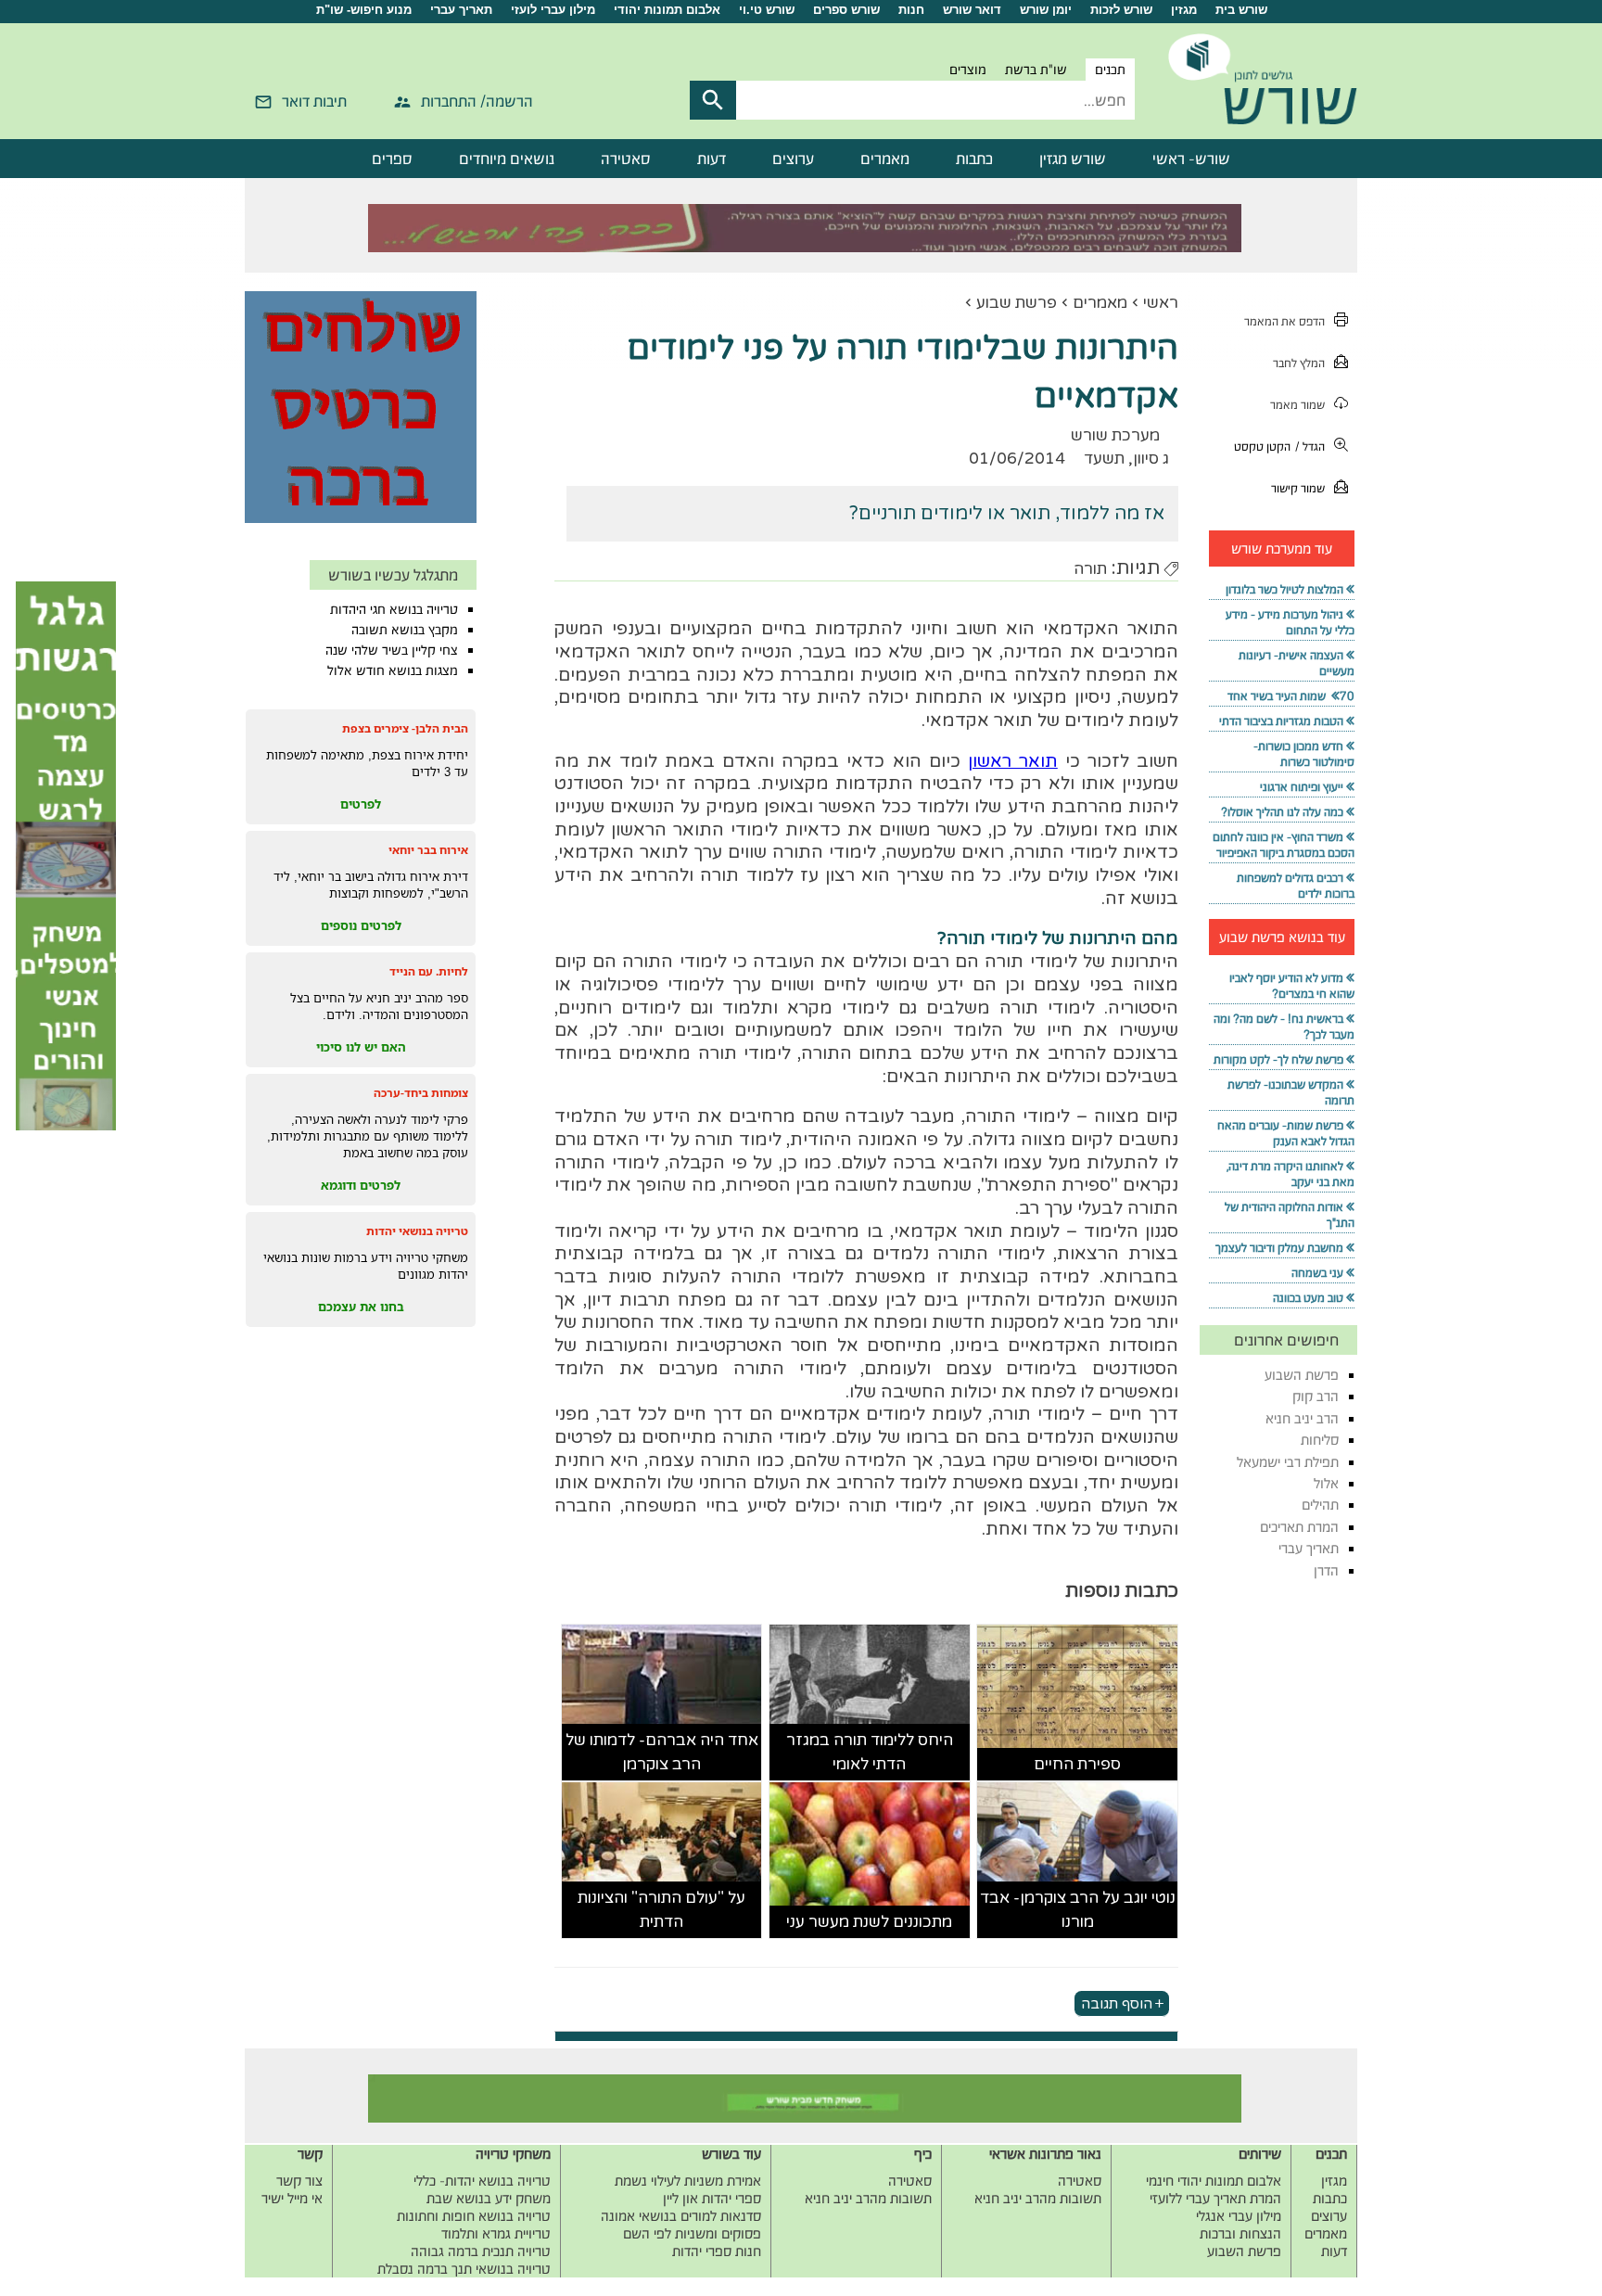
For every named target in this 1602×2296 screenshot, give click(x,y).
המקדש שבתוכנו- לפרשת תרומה (1291, 1092)
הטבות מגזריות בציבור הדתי (1281, 721)
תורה (1090, 569)
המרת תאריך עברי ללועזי (1215, 2198)
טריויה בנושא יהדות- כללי (482, 2181)
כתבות (974, 159)
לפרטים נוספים (361, 925)
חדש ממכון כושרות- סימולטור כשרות (1304, 754)
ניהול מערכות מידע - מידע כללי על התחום (1290, 622)
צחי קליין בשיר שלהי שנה (392, 650)
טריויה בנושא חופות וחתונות (474, 2216)
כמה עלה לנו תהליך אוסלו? (1282, 812)
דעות (712, 159)
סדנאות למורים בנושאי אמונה (681, 2216)
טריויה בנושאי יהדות (417, 1231)
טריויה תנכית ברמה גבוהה (481, 2251)
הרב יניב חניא (1302, 1418)
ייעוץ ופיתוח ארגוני (1302, 787)
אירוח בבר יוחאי (428, 850)
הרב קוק (1316, 1396)
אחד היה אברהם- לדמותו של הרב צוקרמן (662, 1752)
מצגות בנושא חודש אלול (393, 670)
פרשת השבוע (1302, 1375)
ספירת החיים (1077, 1764)
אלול (1326, 1483)
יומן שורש (1046, 10)
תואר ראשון (1013, 761)
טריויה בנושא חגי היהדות (394, 609)
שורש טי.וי (767, 10)
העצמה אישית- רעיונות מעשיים (1297, 663)
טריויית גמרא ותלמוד (496, 2233)
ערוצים (793, 159)
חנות (911, 10)
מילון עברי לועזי (553, 10)
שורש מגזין (1073, 159)
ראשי (1161, 303)
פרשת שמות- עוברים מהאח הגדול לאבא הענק (1286, 1133)
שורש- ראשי (1191, 159)
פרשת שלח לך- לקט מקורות (1278, 1059)
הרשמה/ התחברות (477, 101)
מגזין (1184, 10)
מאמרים (885, 159)
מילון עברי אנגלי (1239, 2216)
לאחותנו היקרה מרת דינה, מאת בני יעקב (1290, 1174)
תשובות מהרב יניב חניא (1038, 2198)
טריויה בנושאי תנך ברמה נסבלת (464, 2269)
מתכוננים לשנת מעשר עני (869, 1922)
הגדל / (1310, 446)
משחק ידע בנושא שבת (489, 2198)
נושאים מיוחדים (507, 159)
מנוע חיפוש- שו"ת (364, 10)
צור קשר (299, 2181)
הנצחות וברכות (1240, 2233)
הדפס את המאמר (1284, 321)
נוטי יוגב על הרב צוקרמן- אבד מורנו (1078, 1910)
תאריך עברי (461, 10)
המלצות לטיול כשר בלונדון (1284, 589)
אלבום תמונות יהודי (667, 10)
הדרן (1326, 1570)
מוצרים (968, 70)
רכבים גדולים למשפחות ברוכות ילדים (1296, 886)
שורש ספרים (846, 10)
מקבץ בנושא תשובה (405, 630)
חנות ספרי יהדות (717, 2251)
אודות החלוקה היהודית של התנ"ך (1290, 1215)
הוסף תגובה (1117, 2003)
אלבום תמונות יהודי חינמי (1214, 2181)
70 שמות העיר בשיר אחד (1291, 696)
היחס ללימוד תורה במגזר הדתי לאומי (870, 1752)
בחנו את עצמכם (361, 1307)
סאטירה (626, 159)
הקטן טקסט (1262, 446)
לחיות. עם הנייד (429, 971)
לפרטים (361, 804)
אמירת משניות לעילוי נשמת (688, 2181)
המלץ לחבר (1299, 363)
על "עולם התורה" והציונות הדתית (661, 1910)
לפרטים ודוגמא (361, 1185)
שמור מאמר (1297, 405)
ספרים (392, 159)
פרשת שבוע (1017, 303)
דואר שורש (972, 10)
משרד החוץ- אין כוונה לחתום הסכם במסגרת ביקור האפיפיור (1284, 845)
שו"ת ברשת (1036, 70)
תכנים (1110, 70)
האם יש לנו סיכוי (361, 1047)
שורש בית (1241, 10)
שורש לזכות (1121, 10)
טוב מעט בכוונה (1308, 1298)
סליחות (1320, 1440)
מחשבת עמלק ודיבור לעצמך (1279, 1248)
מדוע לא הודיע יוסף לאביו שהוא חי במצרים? (1292, 986)
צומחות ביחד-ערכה (421, 1093)
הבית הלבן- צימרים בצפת (405, 728)
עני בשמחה (1317, 1273)
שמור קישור (1298, 488)
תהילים (1320, 1505)
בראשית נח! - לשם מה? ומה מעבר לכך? (1284, 1027)
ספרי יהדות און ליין (712, 2198)
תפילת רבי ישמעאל (1288, 1462)
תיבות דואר (314, 101)
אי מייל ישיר (292, 2198)
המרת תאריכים (1299, 1527)
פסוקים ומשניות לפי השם (692, 2233)
